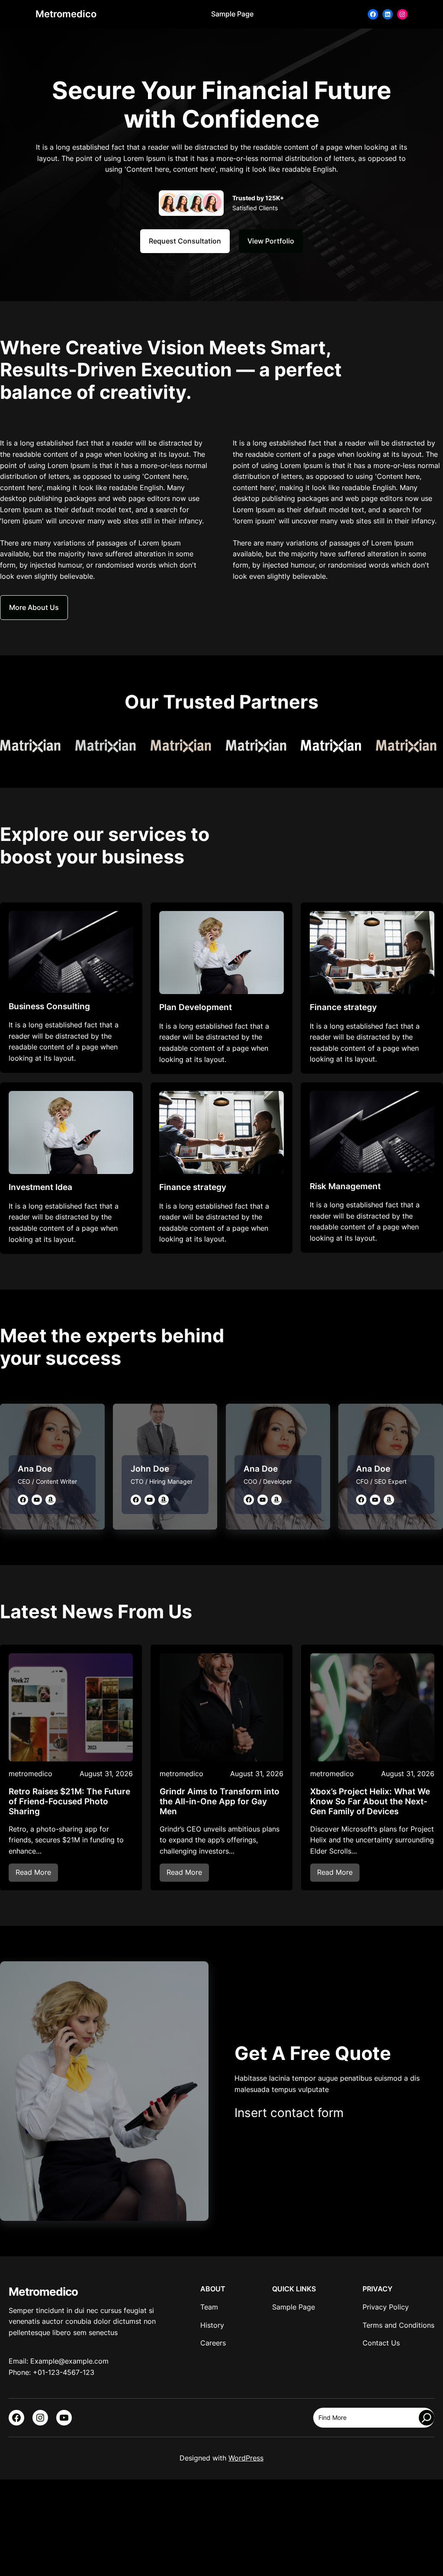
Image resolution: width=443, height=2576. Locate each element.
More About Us (34, 607)
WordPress (246, 2458)
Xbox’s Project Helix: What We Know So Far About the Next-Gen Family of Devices (370, 1802)
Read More (37, 1875)
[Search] (427, 2418)
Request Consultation (185, 241)
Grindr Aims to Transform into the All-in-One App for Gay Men (220, 1802)
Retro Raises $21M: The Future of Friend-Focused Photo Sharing (69, 1802)
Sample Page (232, 14)
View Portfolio (271, 241)
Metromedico (66, 14)
